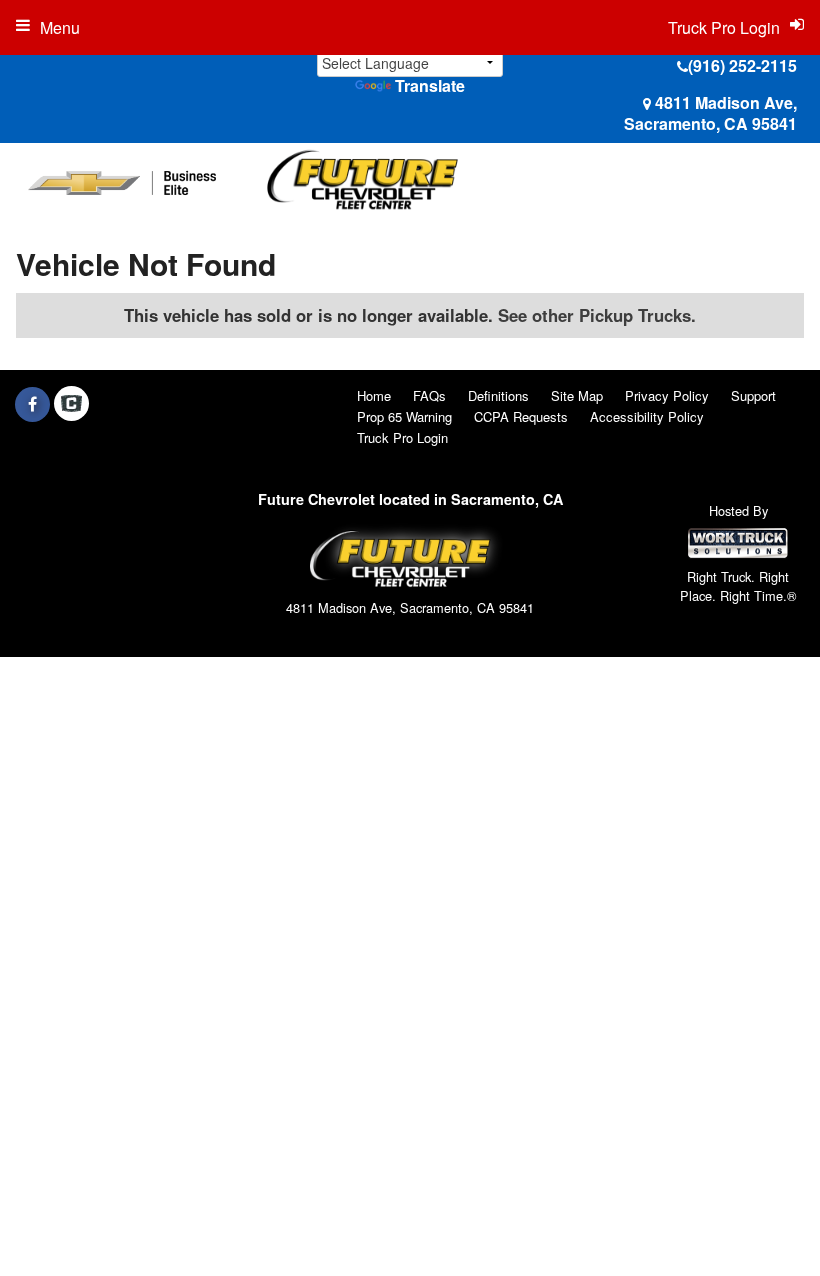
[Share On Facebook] (32, 404)
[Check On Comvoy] (71, 404)
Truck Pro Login (402, 437)
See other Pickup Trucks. (597, 315)
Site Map (577, 395)
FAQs (429, 395)
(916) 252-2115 (742, 65)
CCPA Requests (521, 416)
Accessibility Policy (647, 416)
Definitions (498, 395)
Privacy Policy (667, 395)
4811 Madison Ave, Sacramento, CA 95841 (710, 113)
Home (374, 395)
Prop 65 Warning (404, 416)
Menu (60, 27)
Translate (430, 85)
